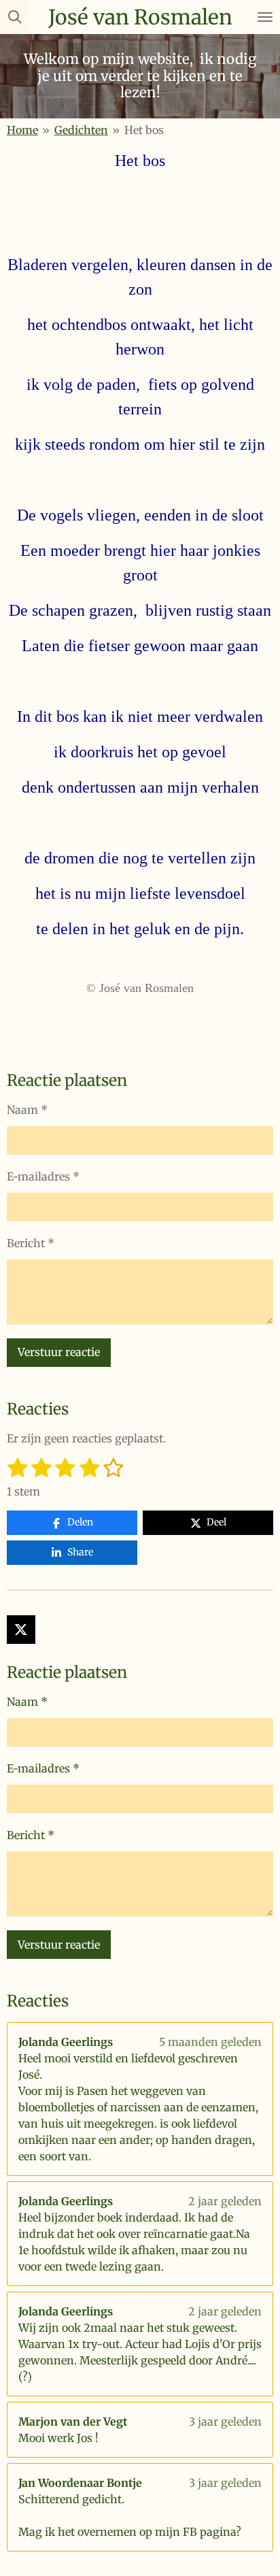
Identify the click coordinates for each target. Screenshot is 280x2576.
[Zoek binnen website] (15, 17)
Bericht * (31, 1243)
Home (22, 130)
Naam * (27, 1110)
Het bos (144, 130)
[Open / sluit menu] (265, 17)
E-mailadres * (43, 1176)
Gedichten (81, 130)
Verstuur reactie (59, 1352)
